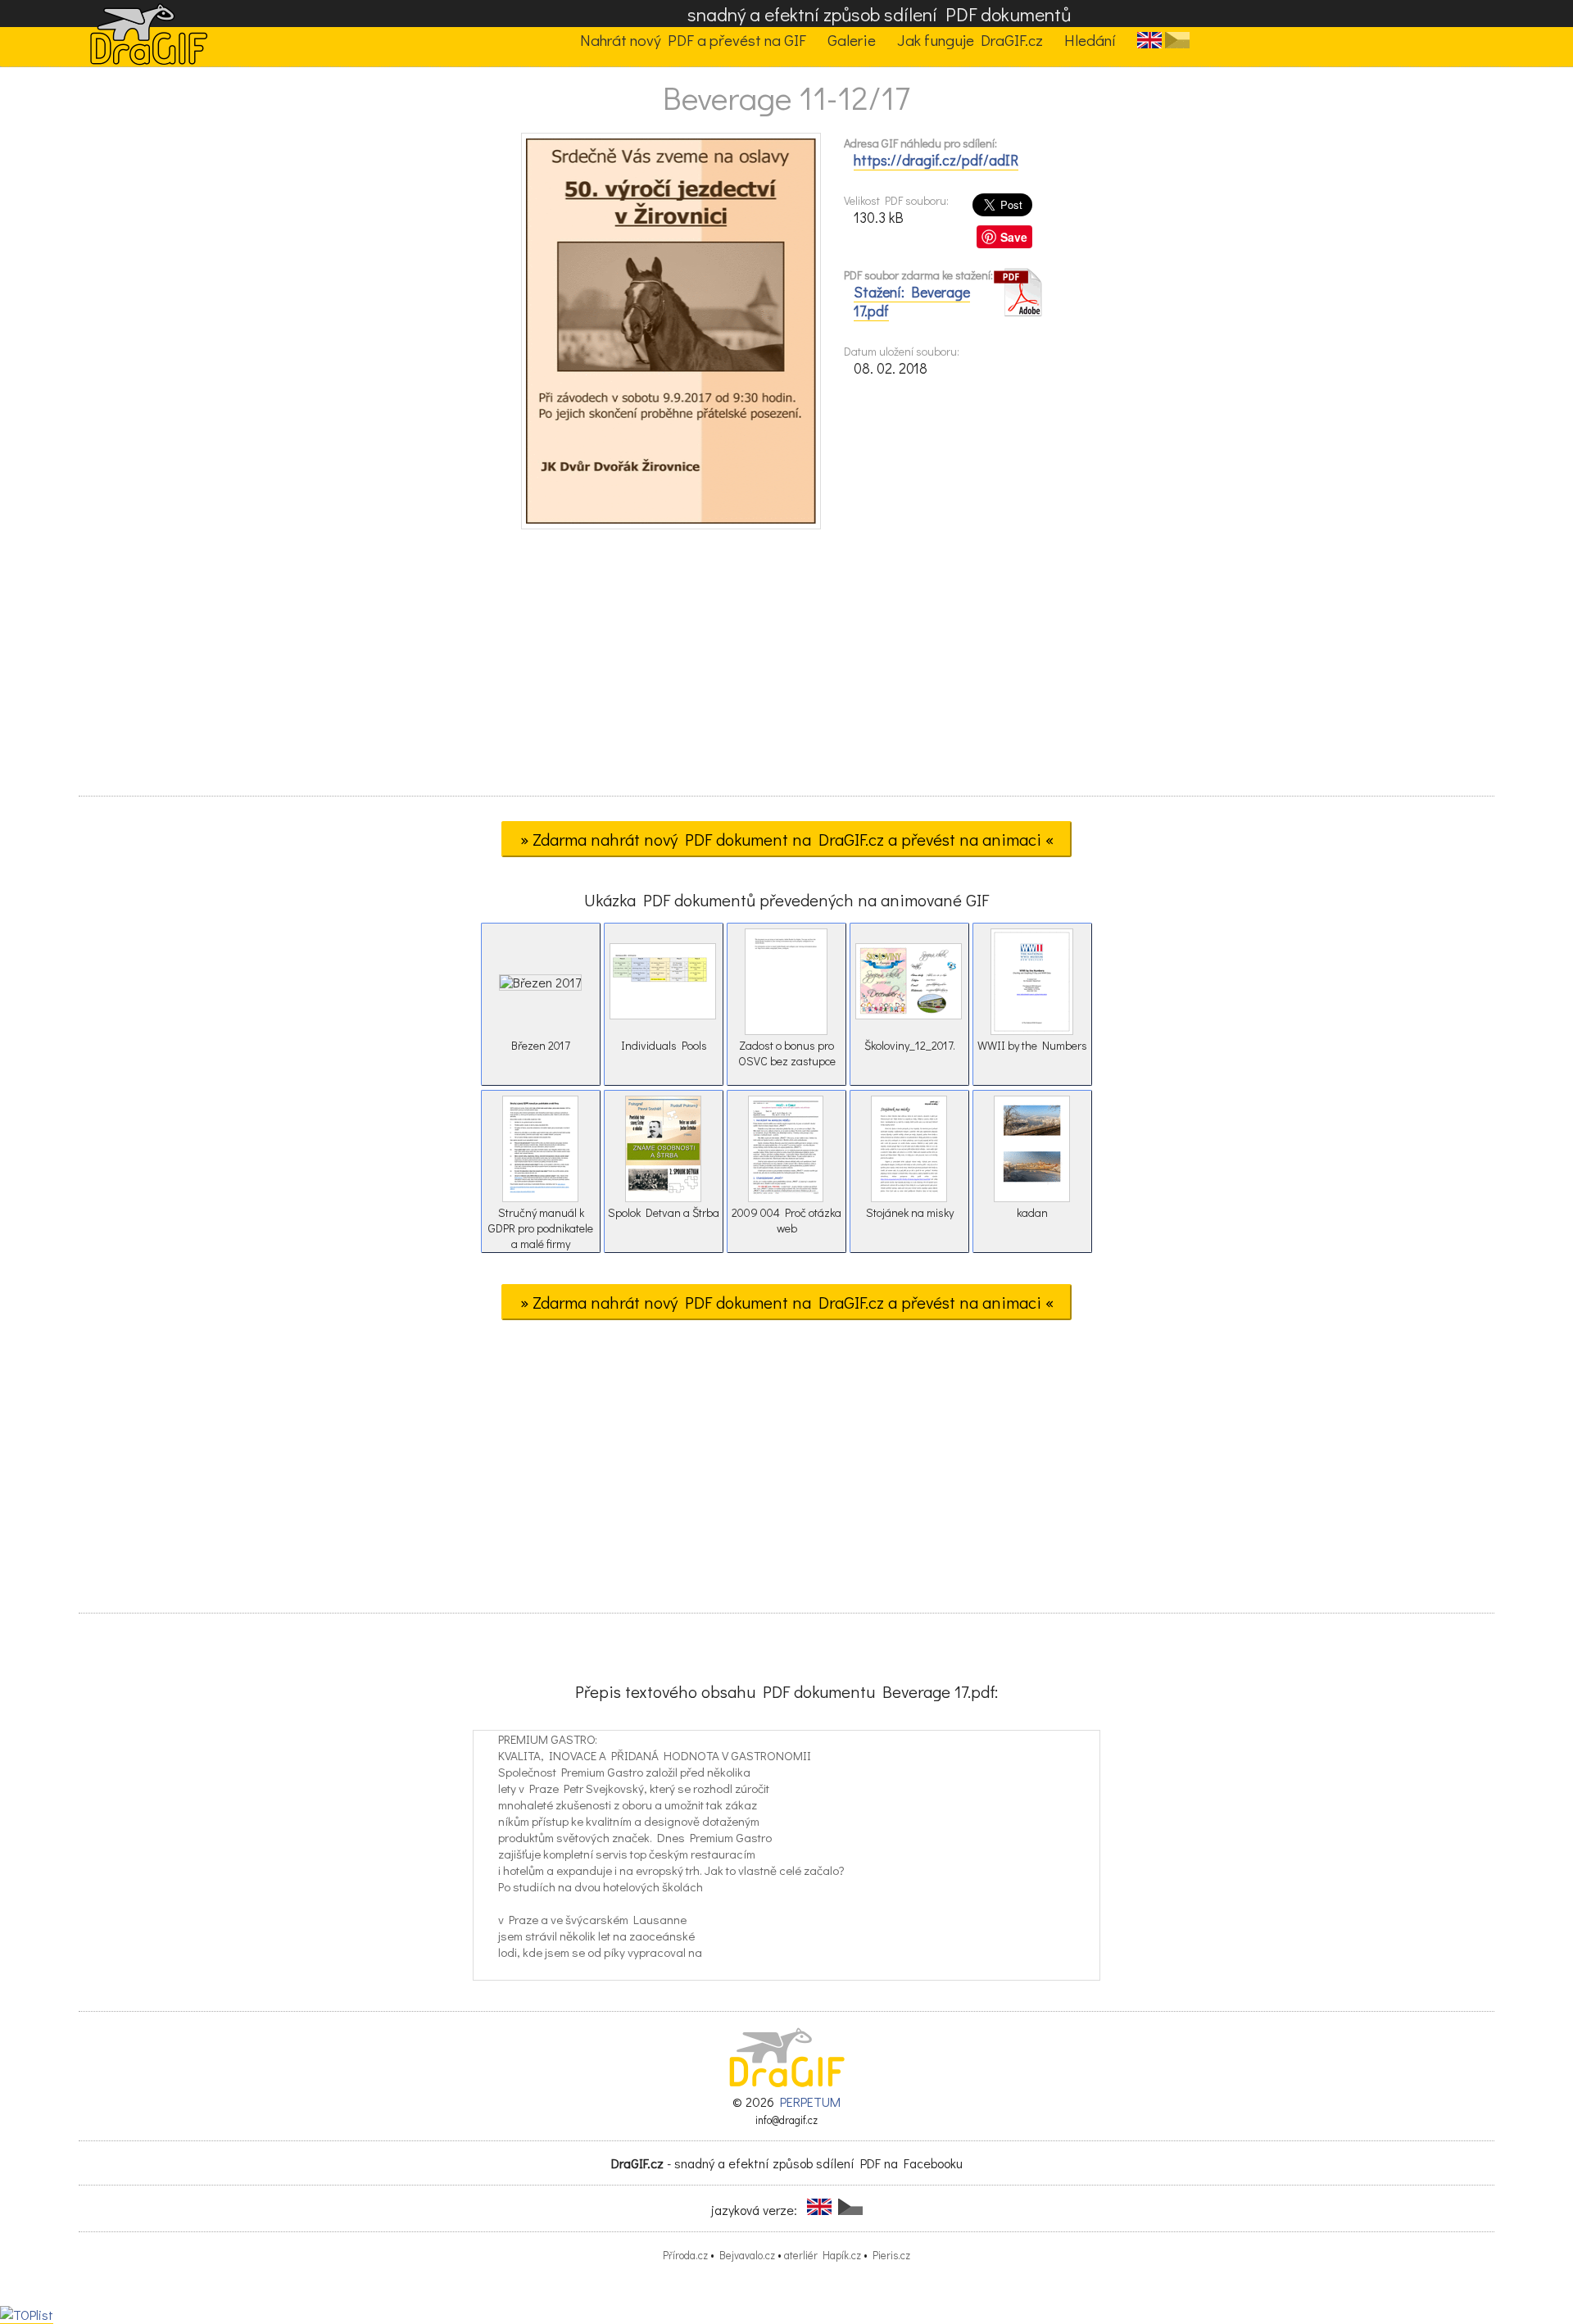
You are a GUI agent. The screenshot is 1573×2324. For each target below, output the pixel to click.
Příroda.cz (685, 2255)
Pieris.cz (891, 2255)
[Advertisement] (786, 668)
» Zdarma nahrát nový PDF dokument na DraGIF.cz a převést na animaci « (787, 839)
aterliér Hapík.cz (823, 2255)
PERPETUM (810, 2102)
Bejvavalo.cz (747, 2255)
